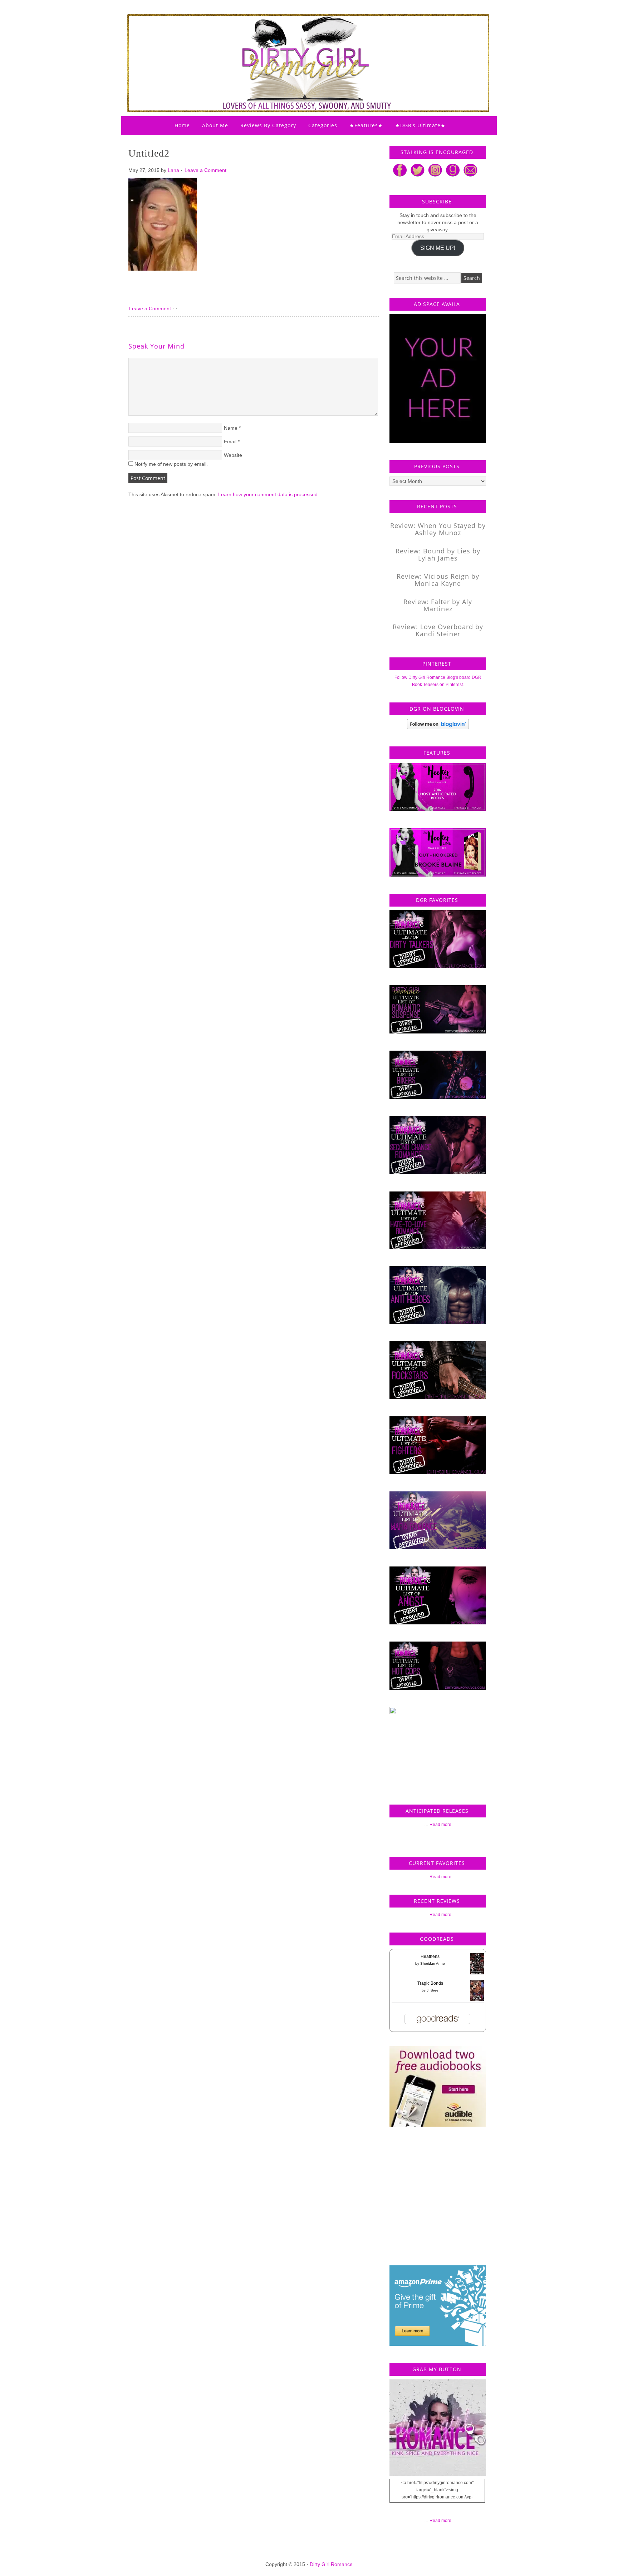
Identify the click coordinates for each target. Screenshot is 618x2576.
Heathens (430, 1956)
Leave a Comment (205, 170)
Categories (323, 125)
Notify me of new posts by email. (171, 464)
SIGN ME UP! (438, 248)
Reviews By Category (268, 125)
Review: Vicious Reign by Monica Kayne (438, 580)
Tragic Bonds (430, 1983)
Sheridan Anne (433, 1963)
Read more (440, 1825)
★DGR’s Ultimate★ (420, 125)
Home (182, 125)
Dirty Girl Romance (291, 45)
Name (231, 428)
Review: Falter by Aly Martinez (438, 605)
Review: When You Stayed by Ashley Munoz (438, 529)
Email (230, 441)
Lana (173, 170)
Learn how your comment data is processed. (269, 494)
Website (233, 455)
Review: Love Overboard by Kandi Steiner (438, 630)
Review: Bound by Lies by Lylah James (438, 554)
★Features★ (366, 125)
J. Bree (433, 1990)
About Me (215, 125)
